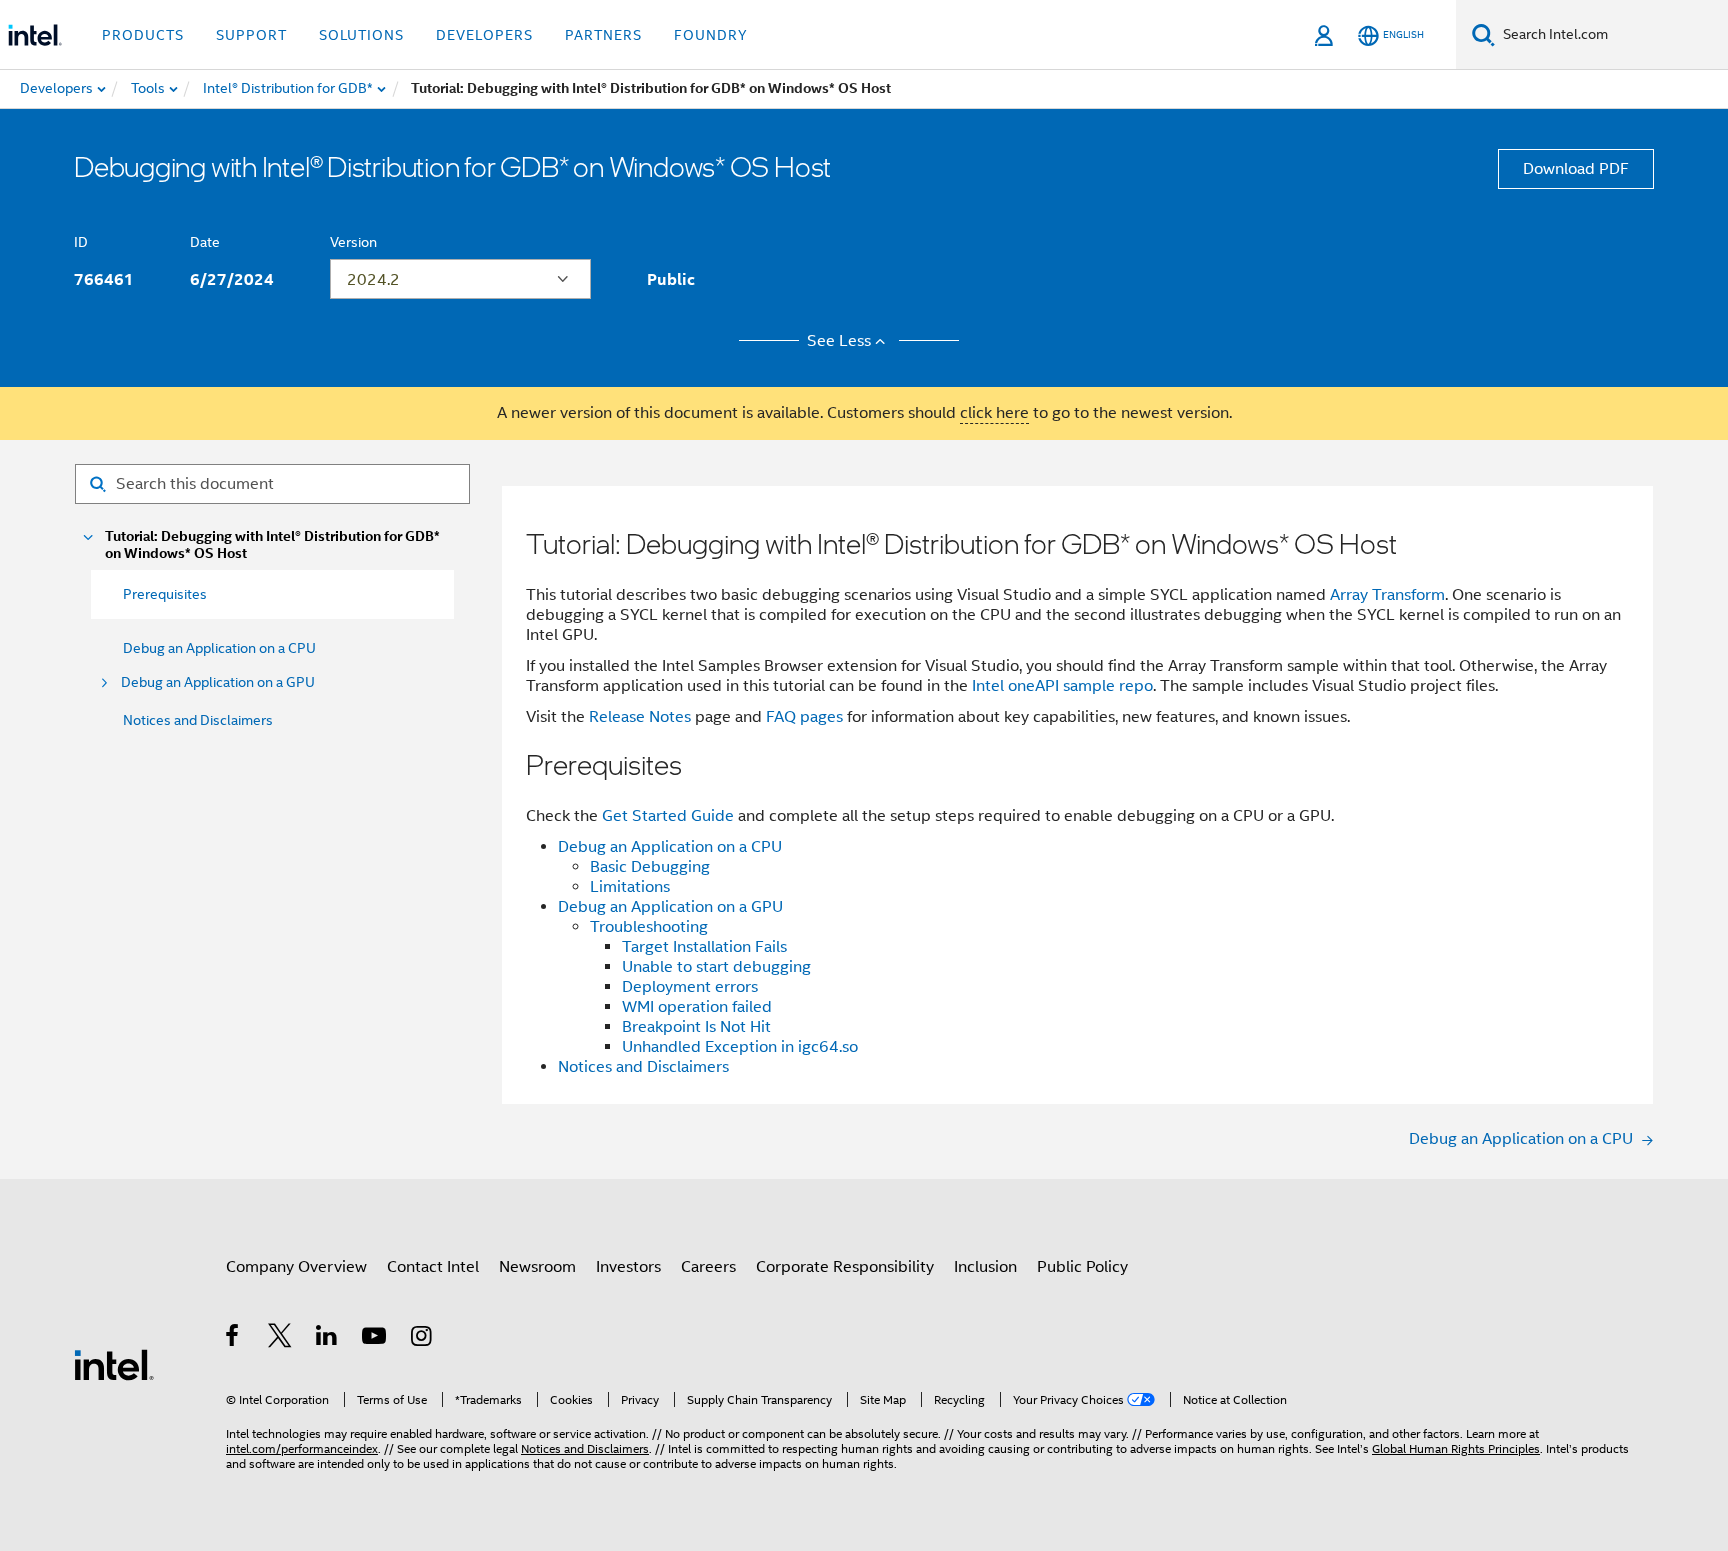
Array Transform (1387, 595)
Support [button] (251, 35)
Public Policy (1082, 1267)
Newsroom (537, 1267)
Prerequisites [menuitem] (165, 594)
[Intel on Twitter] (280, 1339)
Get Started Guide (668, 816)
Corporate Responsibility (845, 1267)
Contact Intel (433, 1267)
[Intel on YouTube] (375, 1339)
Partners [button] (603, 35)
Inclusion (985, 1267)
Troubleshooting (649, 927)
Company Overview (296, 1267)
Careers (708, 1267)
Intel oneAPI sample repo (1062, 686)
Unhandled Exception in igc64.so (740, 1047)
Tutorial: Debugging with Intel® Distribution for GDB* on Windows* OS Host (272, 545)
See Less (839, 341)
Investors (628, 1267)
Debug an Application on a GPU (218, 682)
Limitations (630, 887)
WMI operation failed (697, 1007)
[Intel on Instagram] (422, 1339)
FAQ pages (804, 717)
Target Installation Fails (704, 947)
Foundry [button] (711, 35)
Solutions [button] (361, 35)
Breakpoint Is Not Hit (696, 1027)
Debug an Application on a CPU (219, 648)
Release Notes (640, 717)
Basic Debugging (650, 867)
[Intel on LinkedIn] (327, 1339)
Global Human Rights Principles (1456, 1448)
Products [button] (143, 35)
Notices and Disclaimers (198, 720)
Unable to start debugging (716, 967)
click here (994, 413)
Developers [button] (484, 35)
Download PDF (1576, 169)
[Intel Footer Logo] (114, 1364)
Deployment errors (690, 987)
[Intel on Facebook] (233, 1339)
